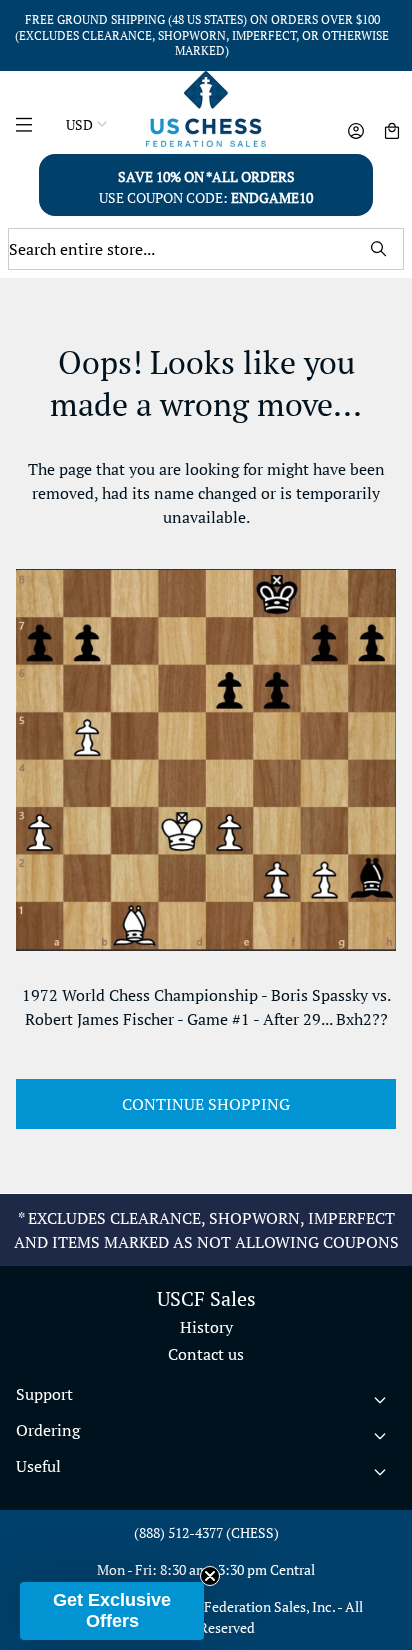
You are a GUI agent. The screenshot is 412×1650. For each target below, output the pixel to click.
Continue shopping (206, 1104)
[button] (112, 1611)
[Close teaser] (210, 1576)
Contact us (206, 1354)
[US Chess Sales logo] (206, 109)
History (206, 1327)
